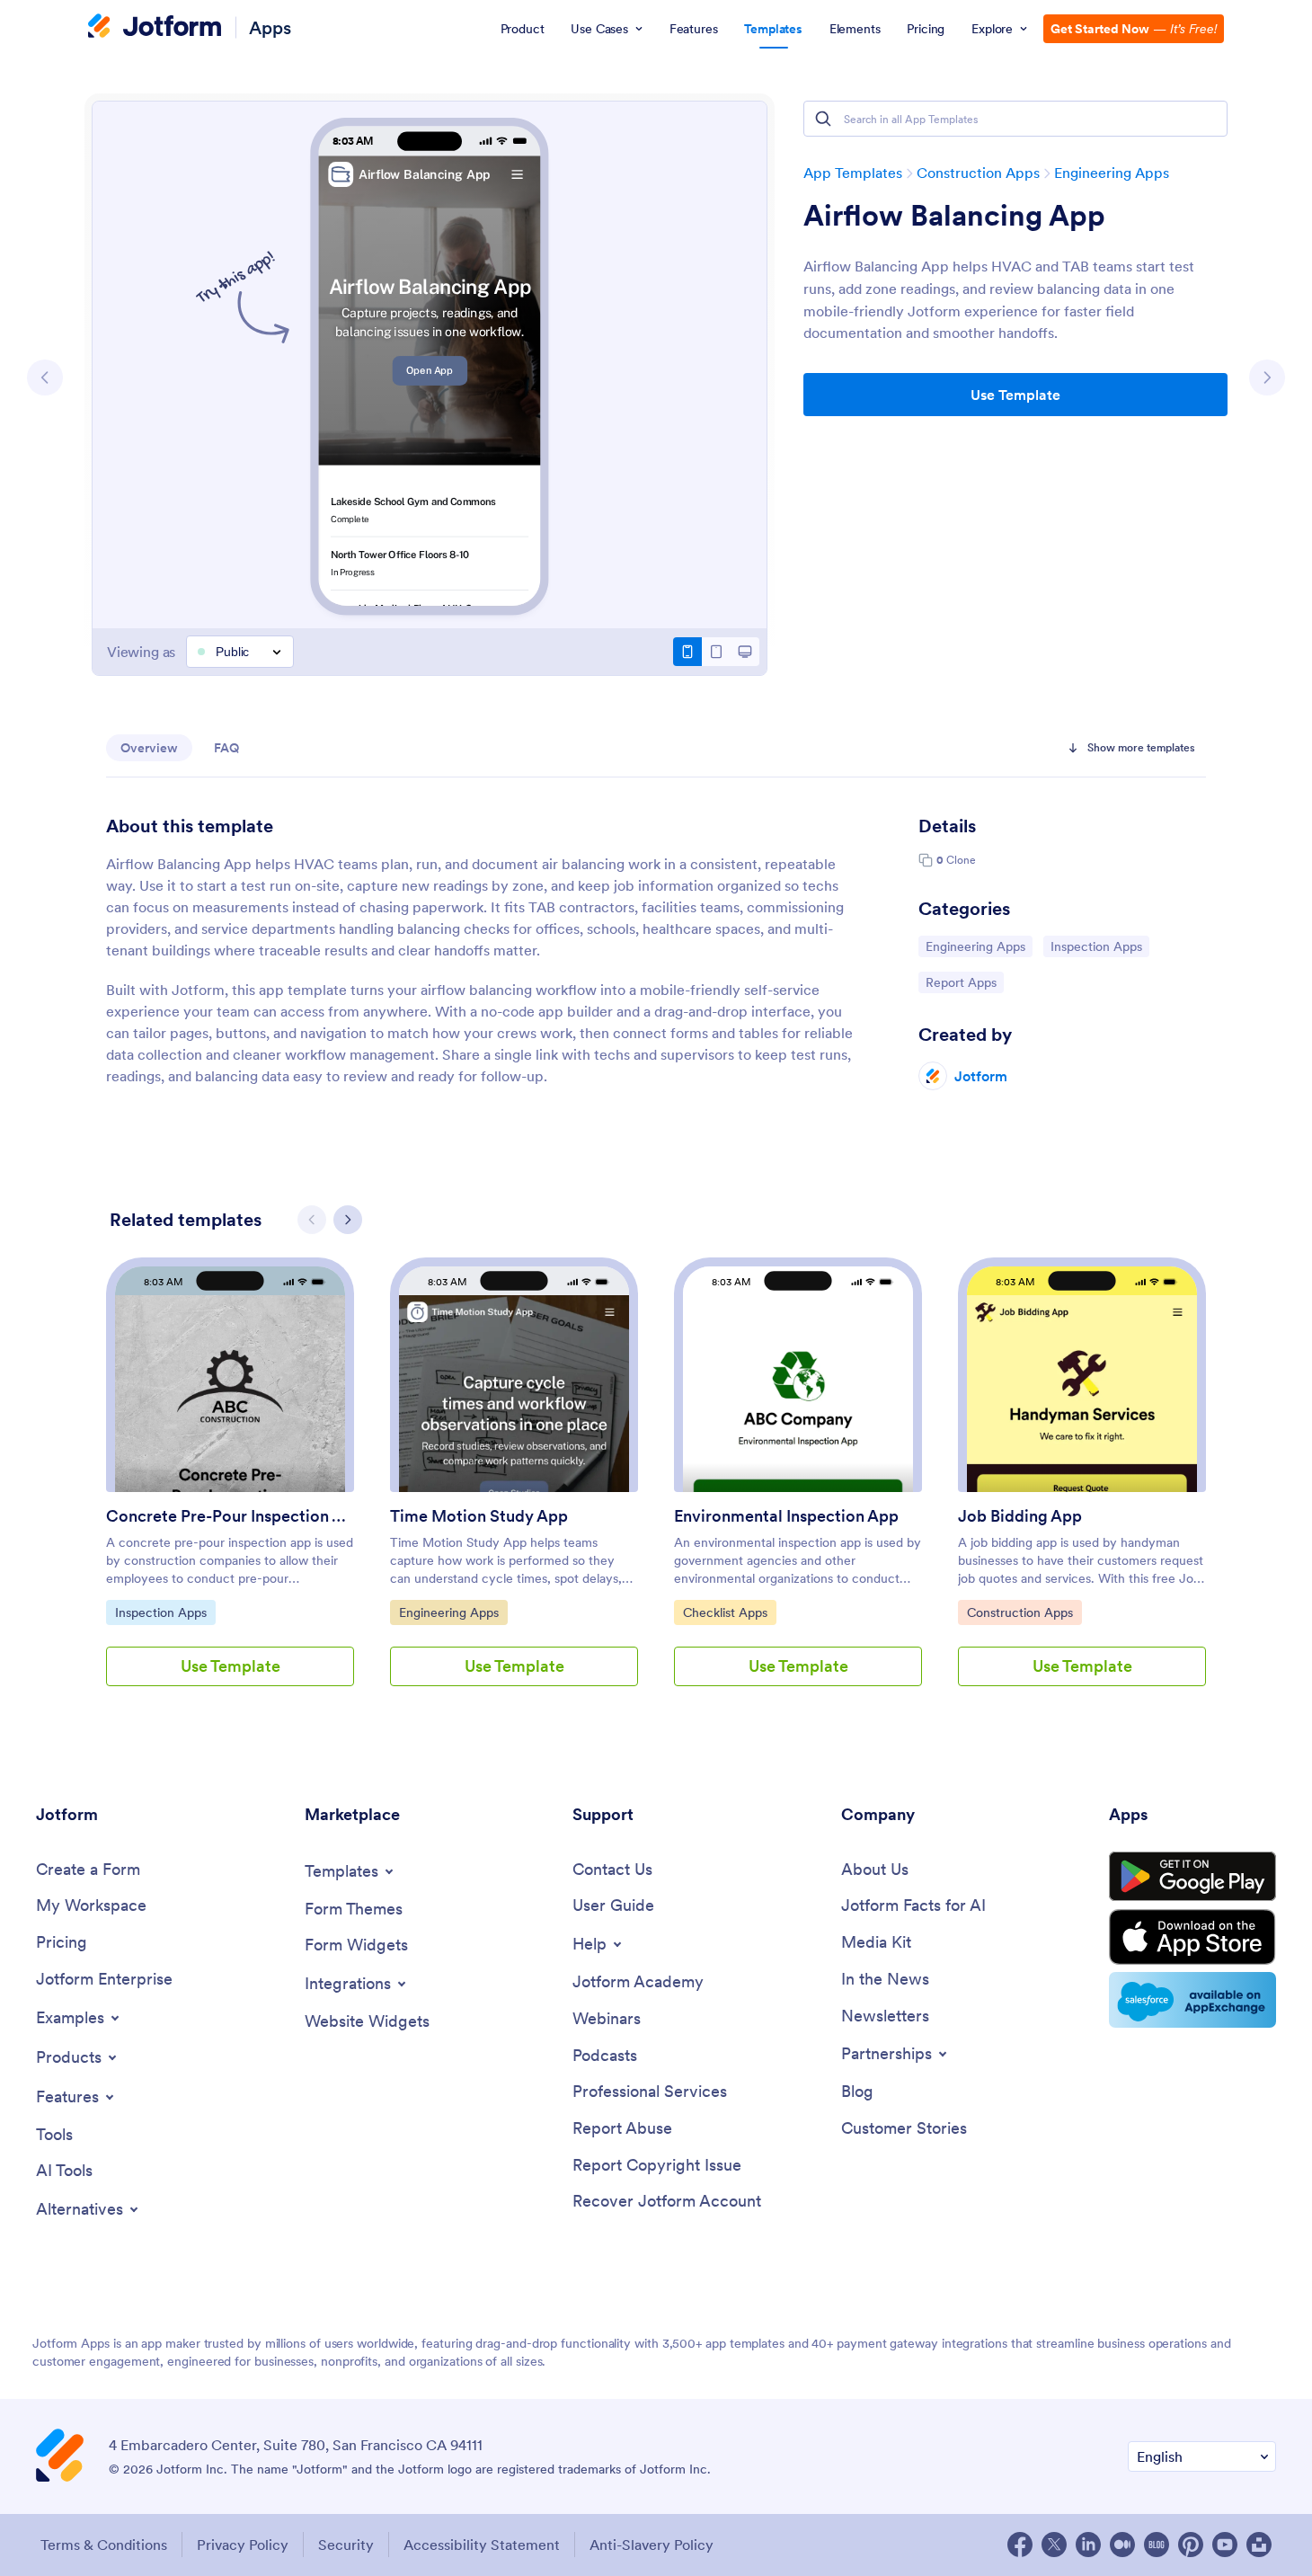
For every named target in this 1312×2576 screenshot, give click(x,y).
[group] (230, 1486)
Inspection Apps (1096, 946)
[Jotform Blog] (1157, 2545)
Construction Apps (978, 173)
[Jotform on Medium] (1122, 2545)
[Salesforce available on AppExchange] (1192, 2000)
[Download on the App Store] (1192, 1937)
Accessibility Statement (482, 2545)
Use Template (1015, 395)
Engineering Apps (1112, 173)
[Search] (823, 119)
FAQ (226, 748)
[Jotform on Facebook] (1020, 2545)
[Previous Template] (45, 378)
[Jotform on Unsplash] (1259, 2545)
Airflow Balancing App (954, 216)
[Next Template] (1267, 378)
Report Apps (964, 982)
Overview (149, 748)
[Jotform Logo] (155, 28)
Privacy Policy (243, 2545)
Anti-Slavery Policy (652, 2545)
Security (346, 2545)
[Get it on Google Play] (1192, 1877)
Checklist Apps (728, 1612)
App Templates (853, 173)
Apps (270, 27)
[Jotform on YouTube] (1225, 2545)
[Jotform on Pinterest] (1191, 2545)
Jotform (981, 1076)
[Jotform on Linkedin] (1088, 2545)
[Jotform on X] (1054, 2545)
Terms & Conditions (104, 2545)
